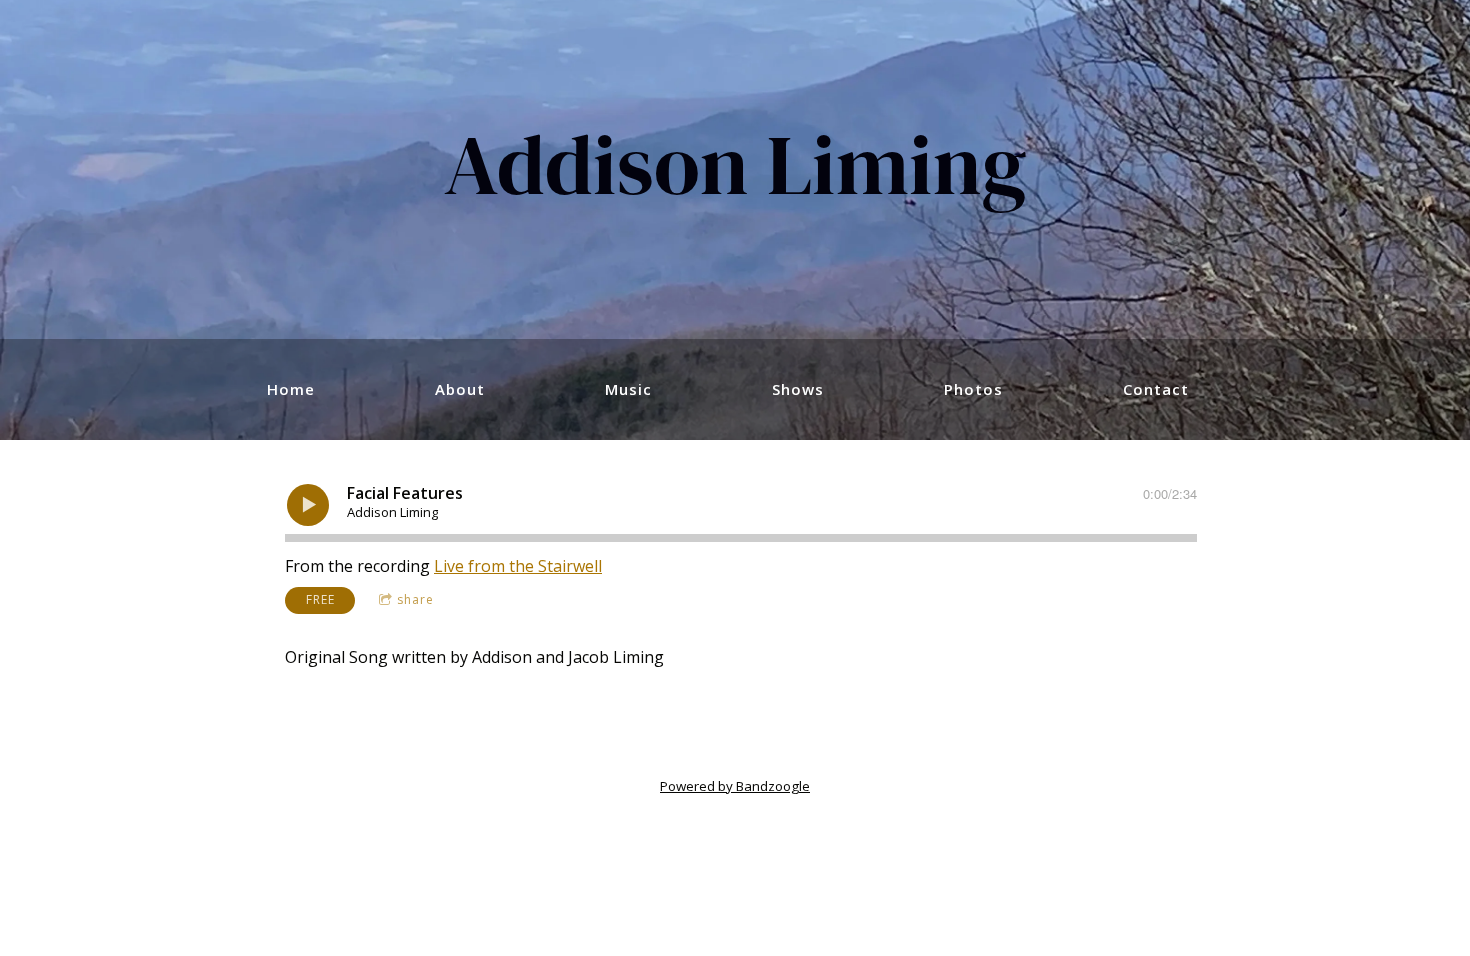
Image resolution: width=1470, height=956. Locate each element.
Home (291, 389)
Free (320, 599)
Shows (798, 389)
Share (415, 599)
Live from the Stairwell (518, 566)
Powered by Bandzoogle (735, 786)
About (460, 389)
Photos (973, 389)
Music (628, 389)
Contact (1156, 389)
